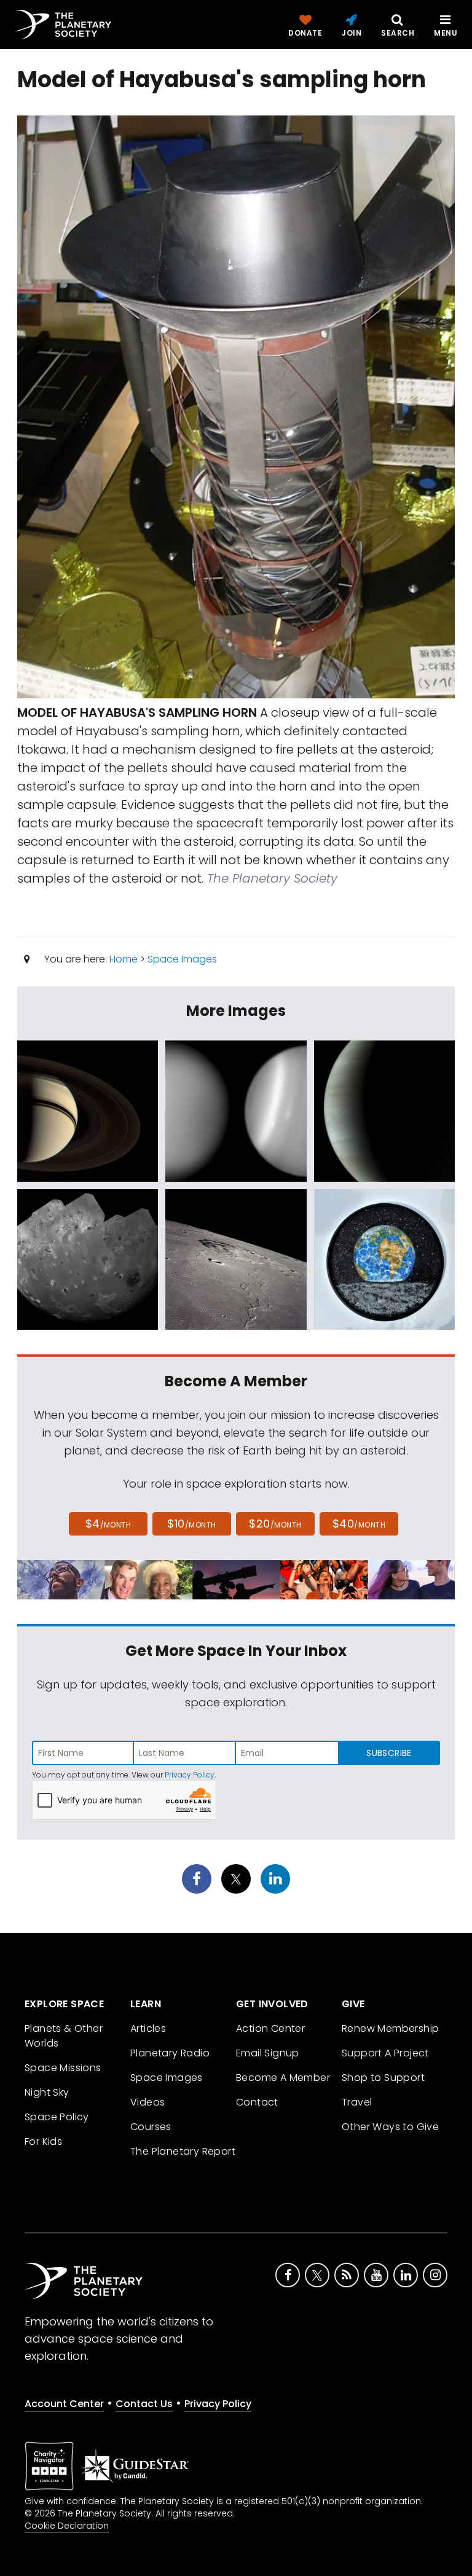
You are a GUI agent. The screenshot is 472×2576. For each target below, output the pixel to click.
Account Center (64, 2404)
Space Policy (57, 2117)
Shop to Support (383, 2078)
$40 (359, 1524)
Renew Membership (390, 2028)
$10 (191, 1524)
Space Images (182, 959)
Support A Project (385, 2053)
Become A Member (283, 2078)
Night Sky (47, 2092)
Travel (357, 2102)
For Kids (43, 2141)
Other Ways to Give (390, 2127)
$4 (108, 1524)
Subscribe (389, 1753)
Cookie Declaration (67, 2526)
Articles (148, 2028)
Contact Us (144, 2404)
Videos (147, 2102)
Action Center (270, 2028)
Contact (257, 2102)
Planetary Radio (170, 2053)
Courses (151, 2127)
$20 (275, 1524)
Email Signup (268, 2053)
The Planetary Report (183, 2151)
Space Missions (63, 2068)
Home (124, 959)
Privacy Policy (190, 1775)
